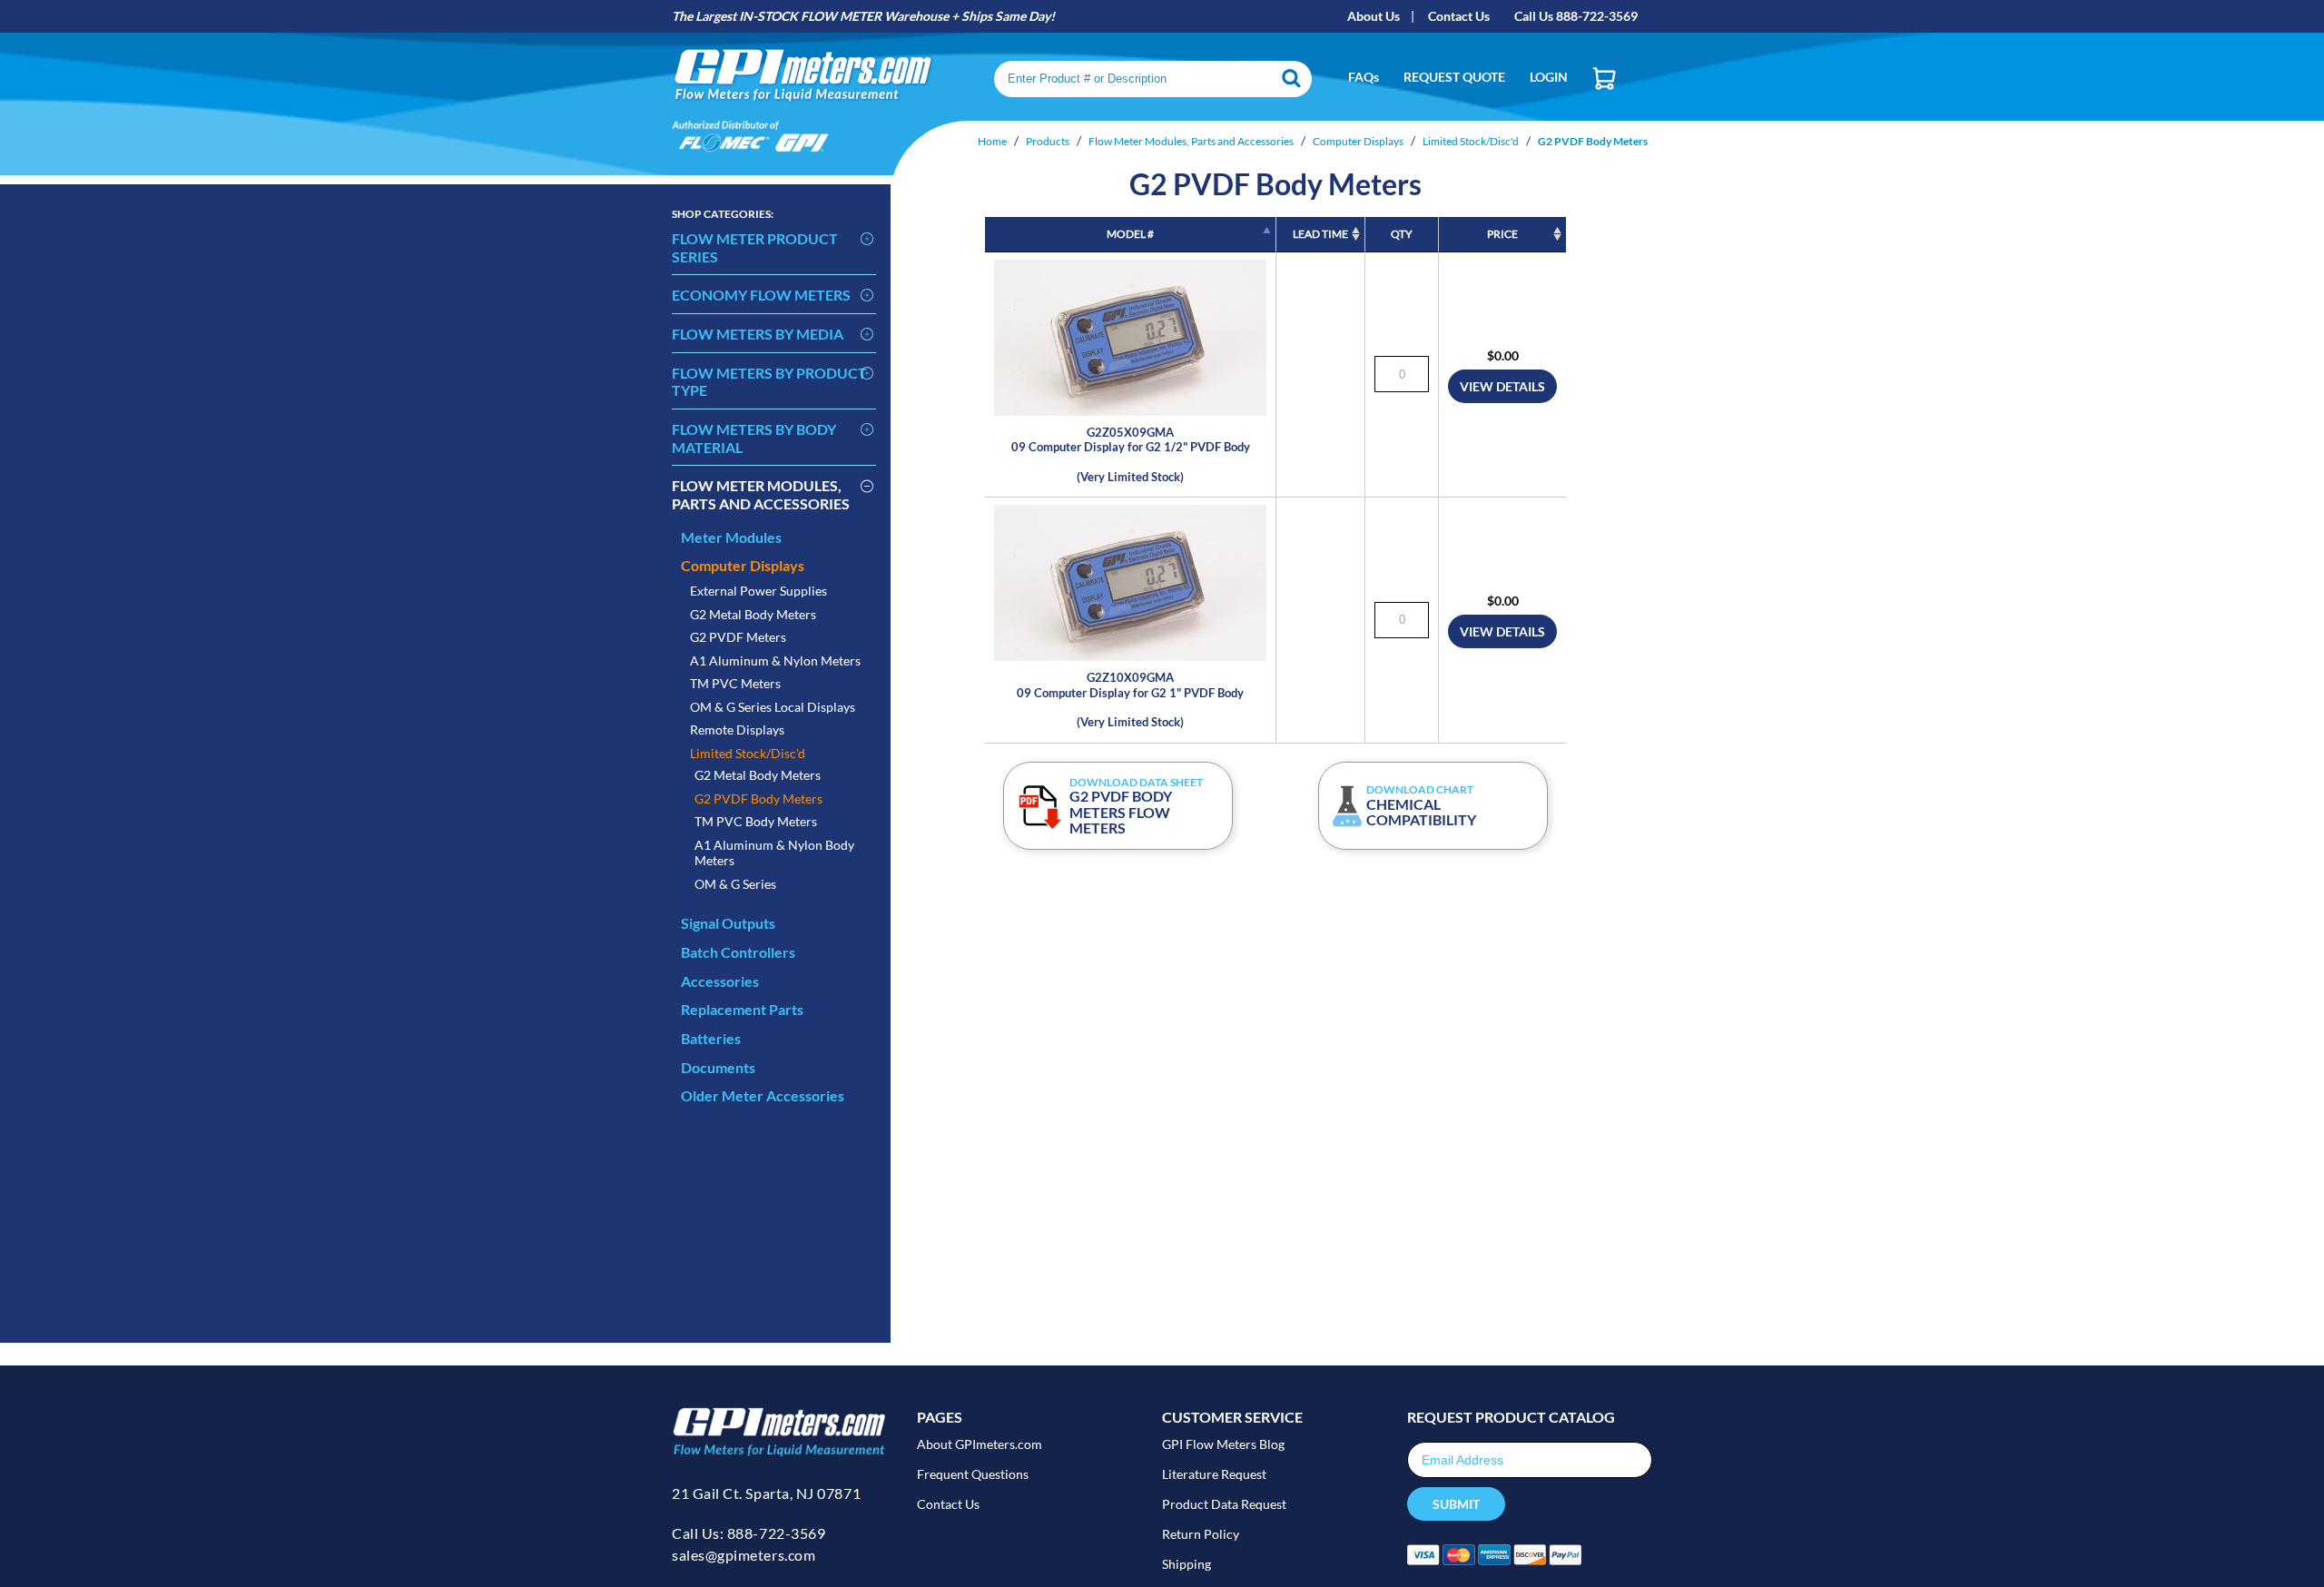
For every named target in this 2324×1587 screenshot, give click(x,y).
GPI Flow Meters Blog (1223, 1444)
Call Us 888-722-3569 (1576, 16)
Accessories (720, 981)
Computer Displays (743, 565)
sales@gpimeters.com (743, 1555)
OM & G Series (735, 884)
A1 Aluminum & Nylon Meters (775, 660)
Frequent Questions (973, 1474)
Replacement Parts (742, 1009)
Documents (718, 1067)
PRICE (1502, 234)
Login (1549, 77)
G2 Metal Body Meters (753, 614)
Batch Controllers (738, 952)
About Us (1374, 16)
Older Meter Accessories (763, 1095)
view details (1502, 386)
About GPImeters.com (980, 1444)
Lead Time (1320, 234)
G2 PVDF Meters (738, 637)
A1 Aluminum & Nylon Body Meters (774, 853)
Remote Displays (737, 729)
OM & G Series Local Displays (773, 707)
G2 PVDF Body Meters (758, 798)
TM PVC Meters (735, 683)
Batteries (711, 1038)
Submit (1456, 1504)
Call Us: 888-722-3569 (748, 1533)
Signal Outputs (728, 923)
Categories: (723, 214)
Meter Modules (731, 537)
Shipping (1187, 1564)
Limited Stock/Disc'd (748, 753)
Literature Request (1214, 1474)
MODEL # (1130, 234)
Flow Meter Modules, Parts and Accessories (761, 494)
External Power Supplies (758, 591)
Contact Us (1459, 16)
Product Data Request (1224, 1504)
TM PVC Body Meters (756, 821)
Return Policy (1201, 1534)
